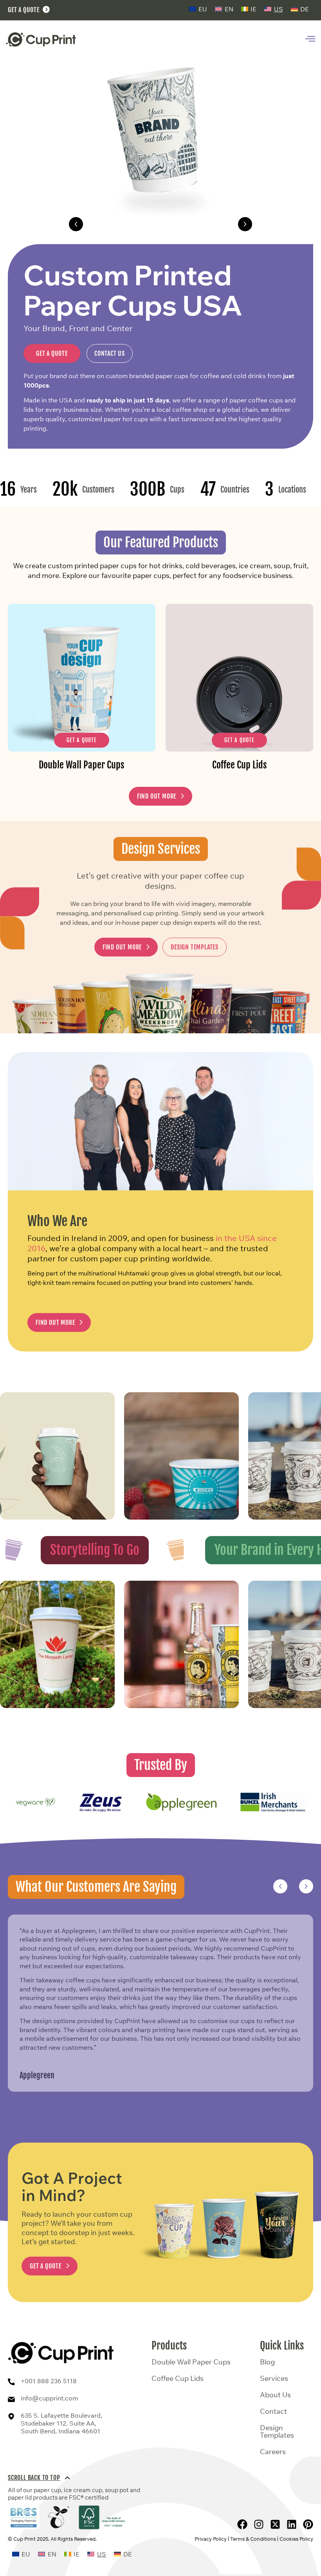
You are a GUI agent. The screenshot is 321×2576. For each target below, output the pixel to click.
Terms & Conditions (253, 2539)
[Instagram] (259, 2524)
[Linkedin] (292, 2524)
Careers (273, 2452)
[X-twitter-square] (275, 2524)
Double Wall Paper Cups (161, 224)
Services (274, 2379)
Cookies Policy (296, 2539)
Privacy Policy (211, 2539)
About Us (275, 2395)
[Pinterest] (308, 2524)
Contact (273, 2411)
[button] (76, 224)
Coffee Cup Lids (178, 2379)
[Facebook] (242, 2524)
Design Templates (277, 2432)
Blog (267, 2362)
